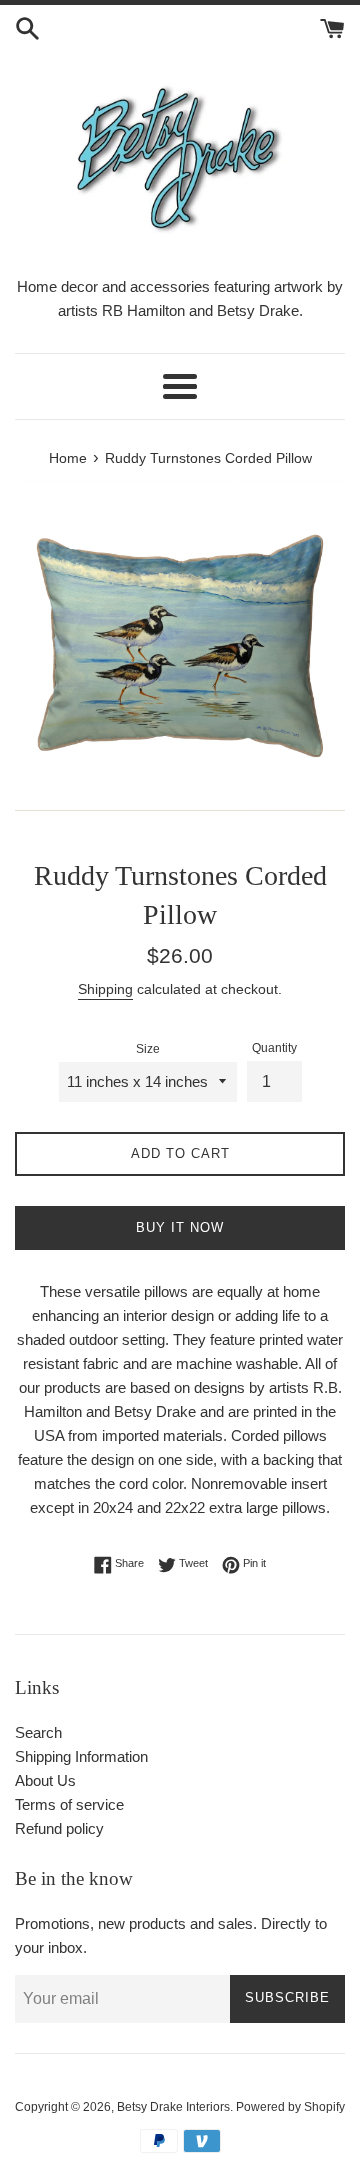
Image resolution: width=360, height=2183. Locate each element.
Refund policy (59, 1828)
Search (38, 1732)
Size (148, 1049)
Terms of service (69, 1804)
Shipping (105, 989)
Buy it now (180, 1227)
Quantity (274, 1048)
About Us (45, 1780)
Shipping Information (81, 1756)
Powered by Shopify (290, 2107)
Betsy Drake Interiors (173, 2107)
